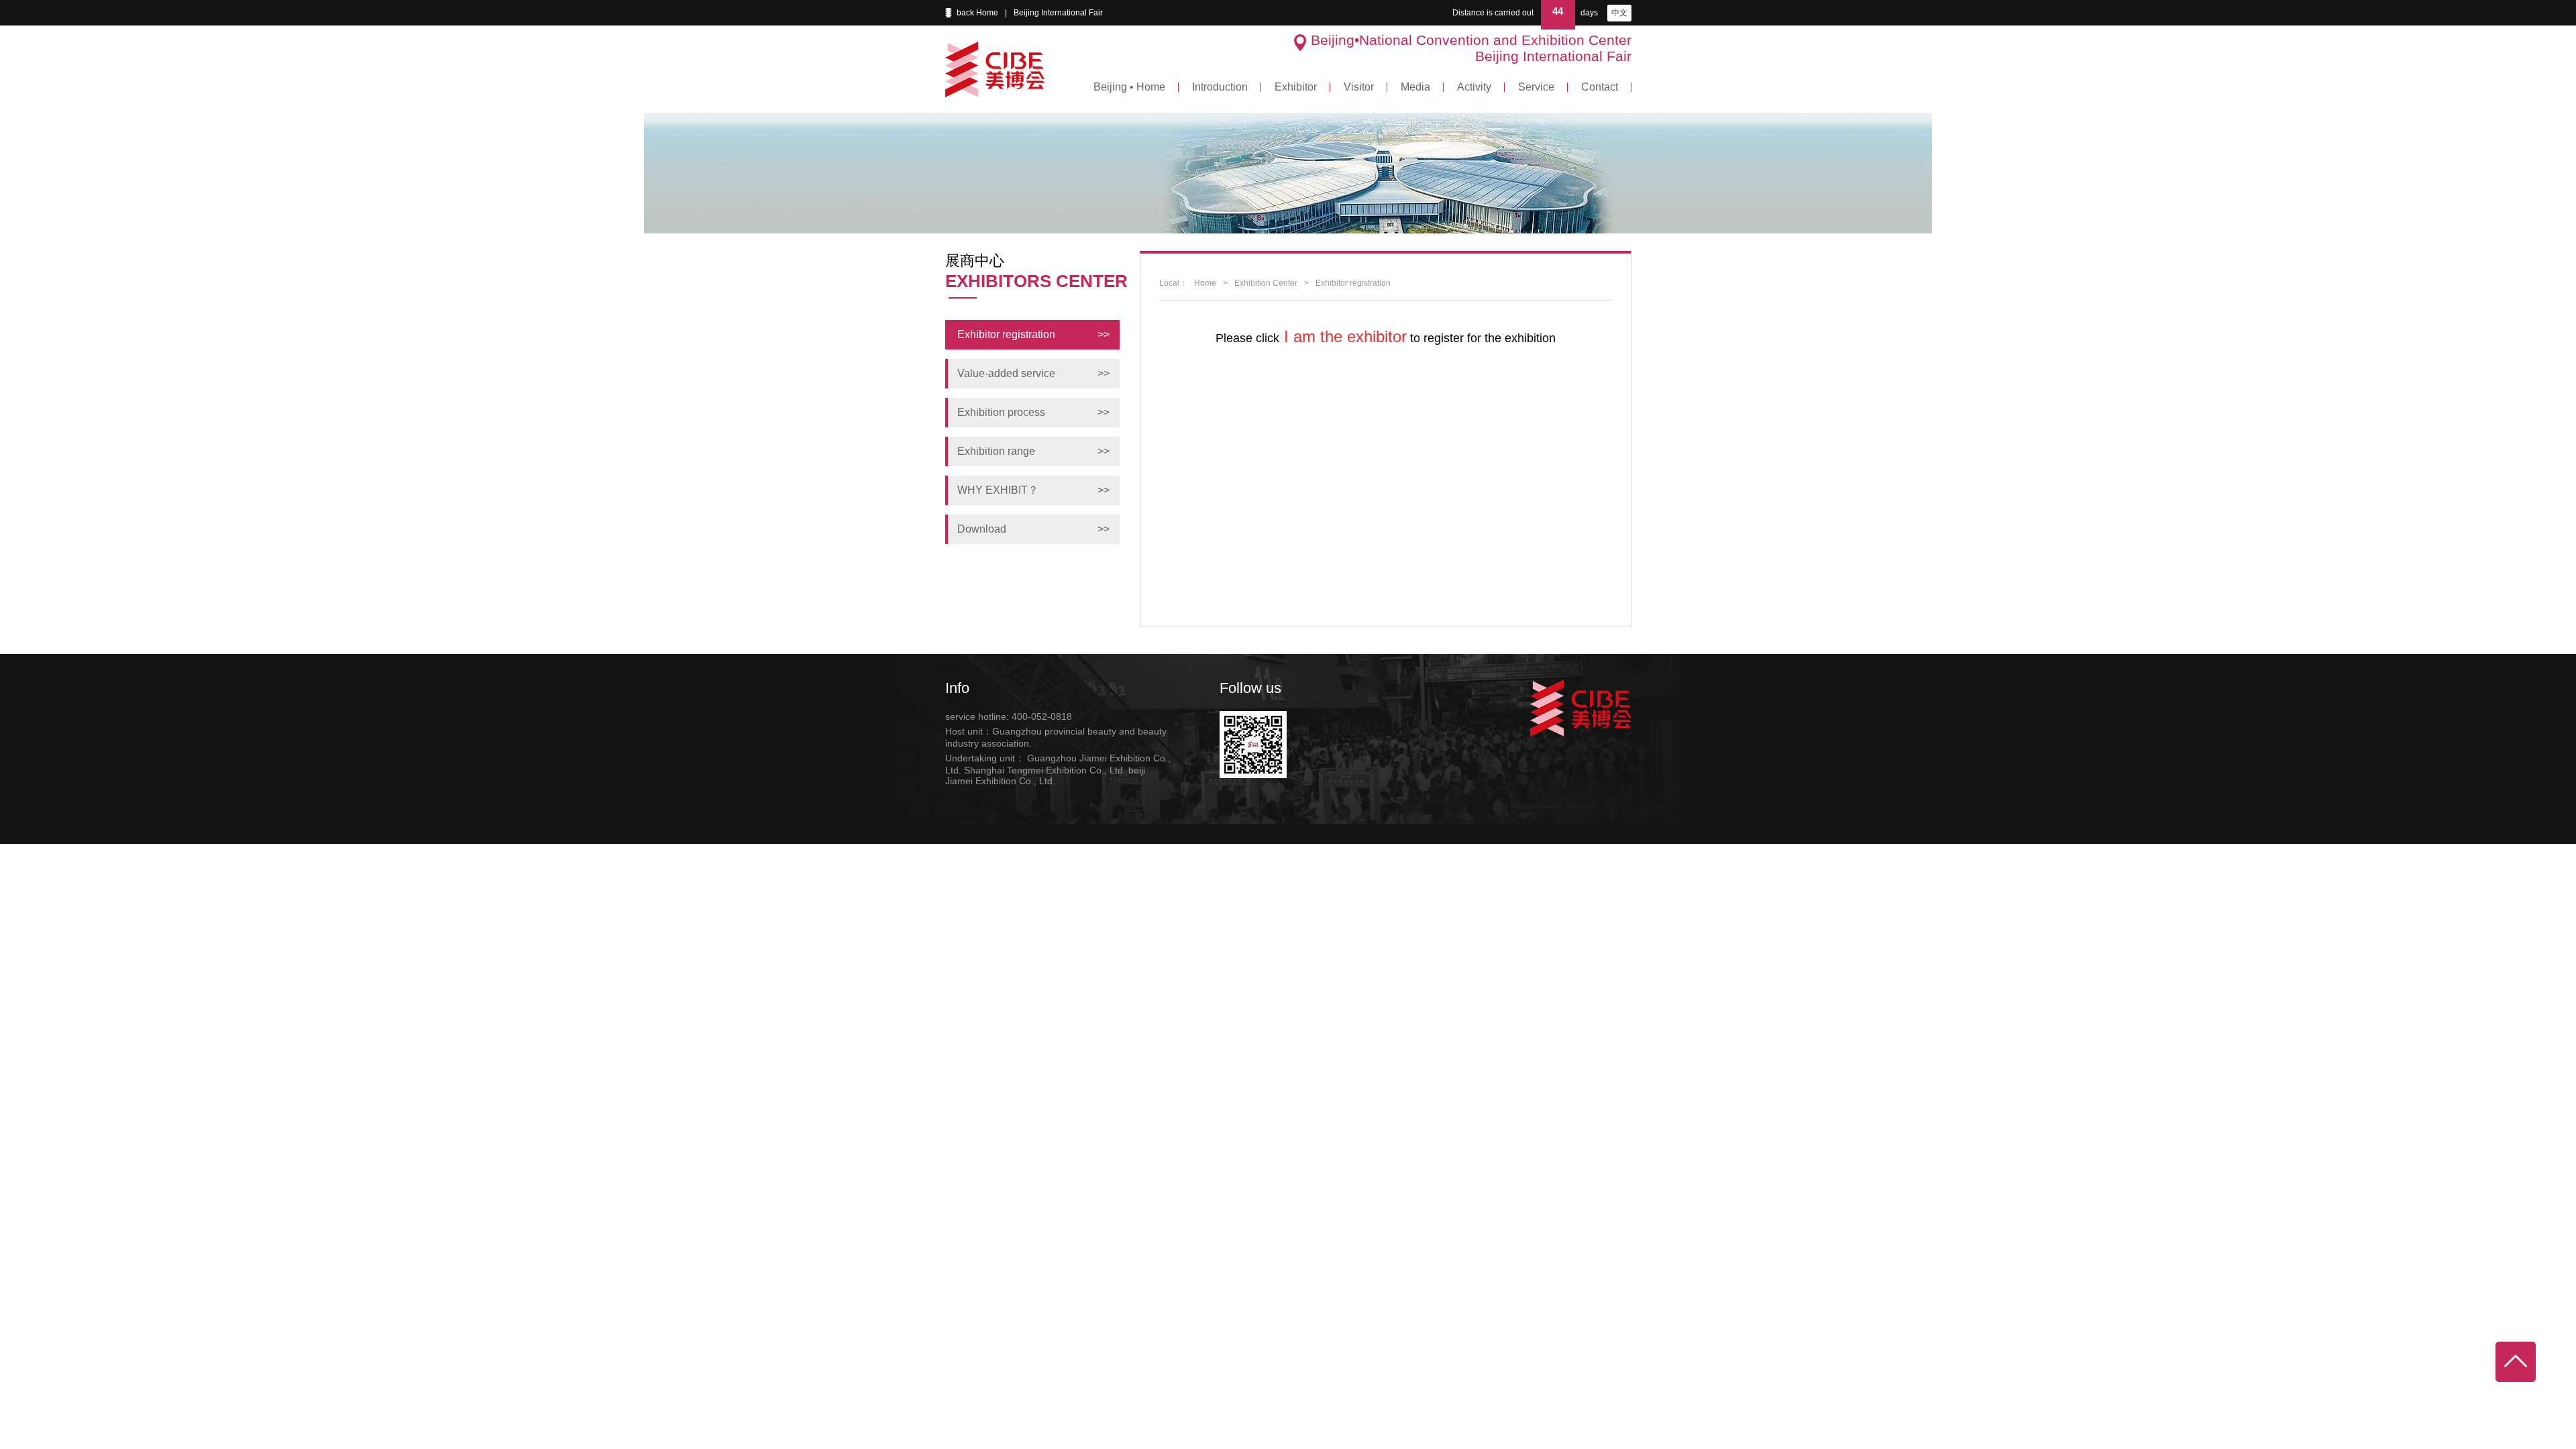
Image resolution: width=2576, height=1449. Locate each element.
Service (1536, 87)
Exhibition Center (1266, 283)
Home (1205, 283)
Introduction (1220, 87)
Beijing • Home (1129, 87)
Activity (1474, 87)
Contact (1600, 87)
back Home (977, 13)
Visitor (1359, 87)
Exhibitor (1296, 87)
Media (1415, 87)
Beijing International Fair (1058, 13)
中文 (1619, 13)
